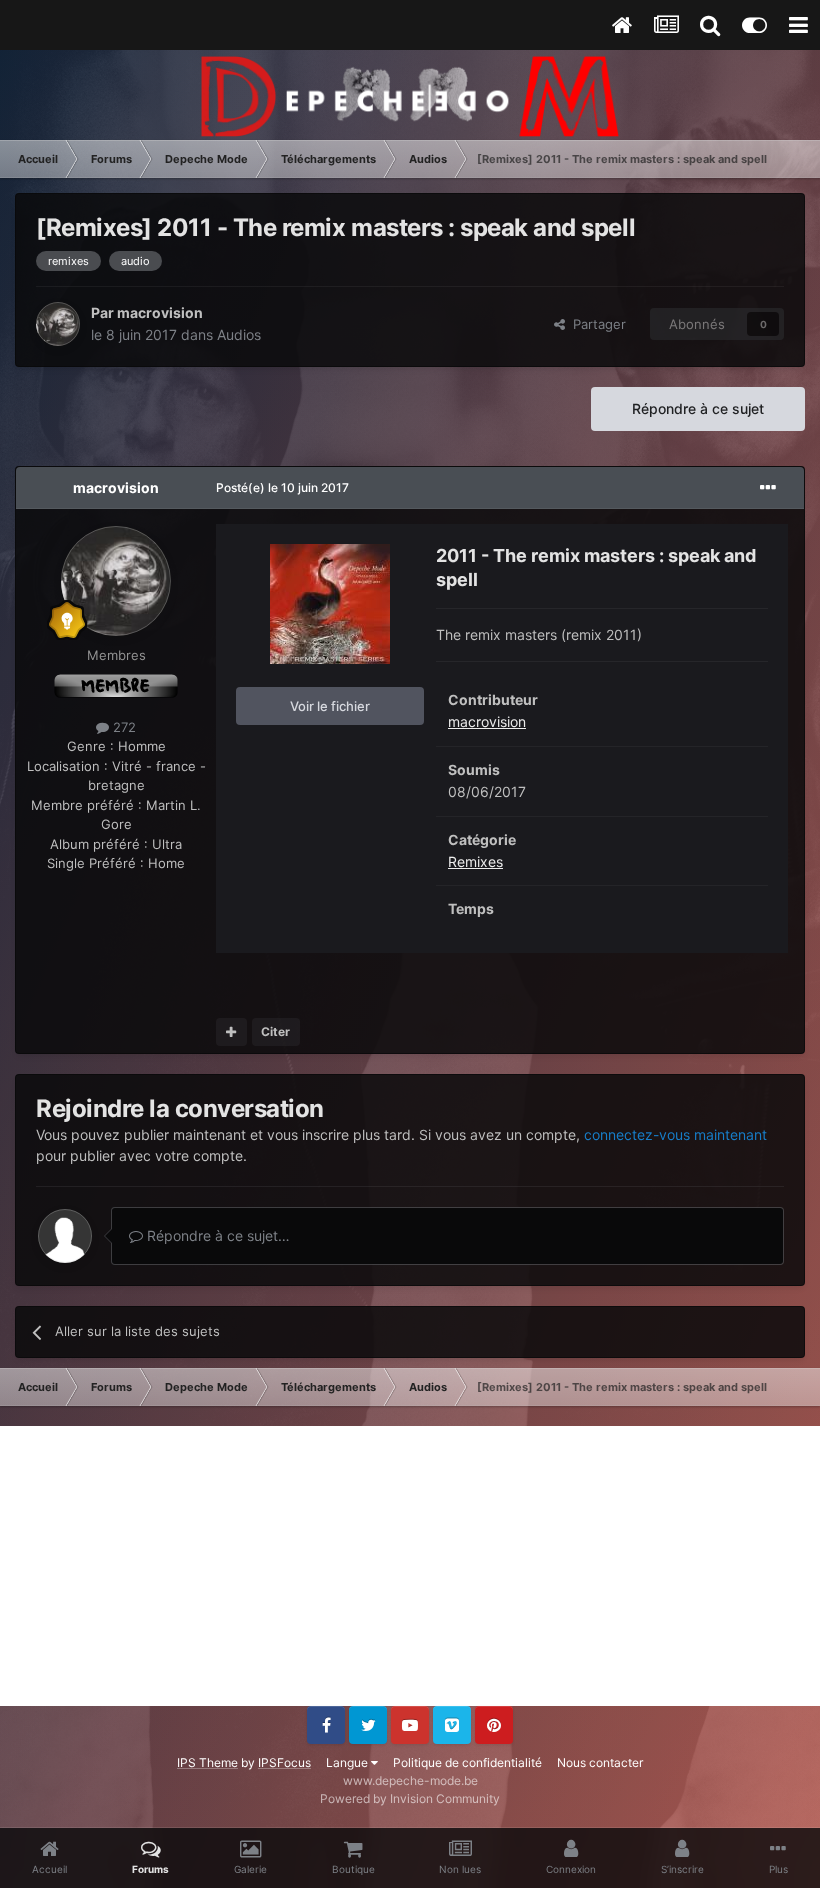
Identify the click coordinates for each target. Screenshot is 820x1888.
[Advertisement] (410, 1566)
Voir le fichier (330, 706)
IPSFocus (284, 1762)
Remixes (475, 861)
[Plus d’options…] (768, 488)
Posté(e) (282, 487)
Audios (239, 334)
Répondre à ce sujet (698, 408)
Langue (348, 1762)
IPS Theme (207, 1762)
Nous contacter (600, 1762)
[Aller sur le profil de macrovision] (58, 324)
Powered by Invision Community (410, 1798)
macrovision (160, 312)
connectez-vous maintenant (675, 1134)
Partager (595, 324)
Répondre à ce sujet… (216, 1235)
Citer (275, 1031)
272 (122, 727)
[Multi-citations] (231, 1032)
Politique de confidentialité (467, 1762)
